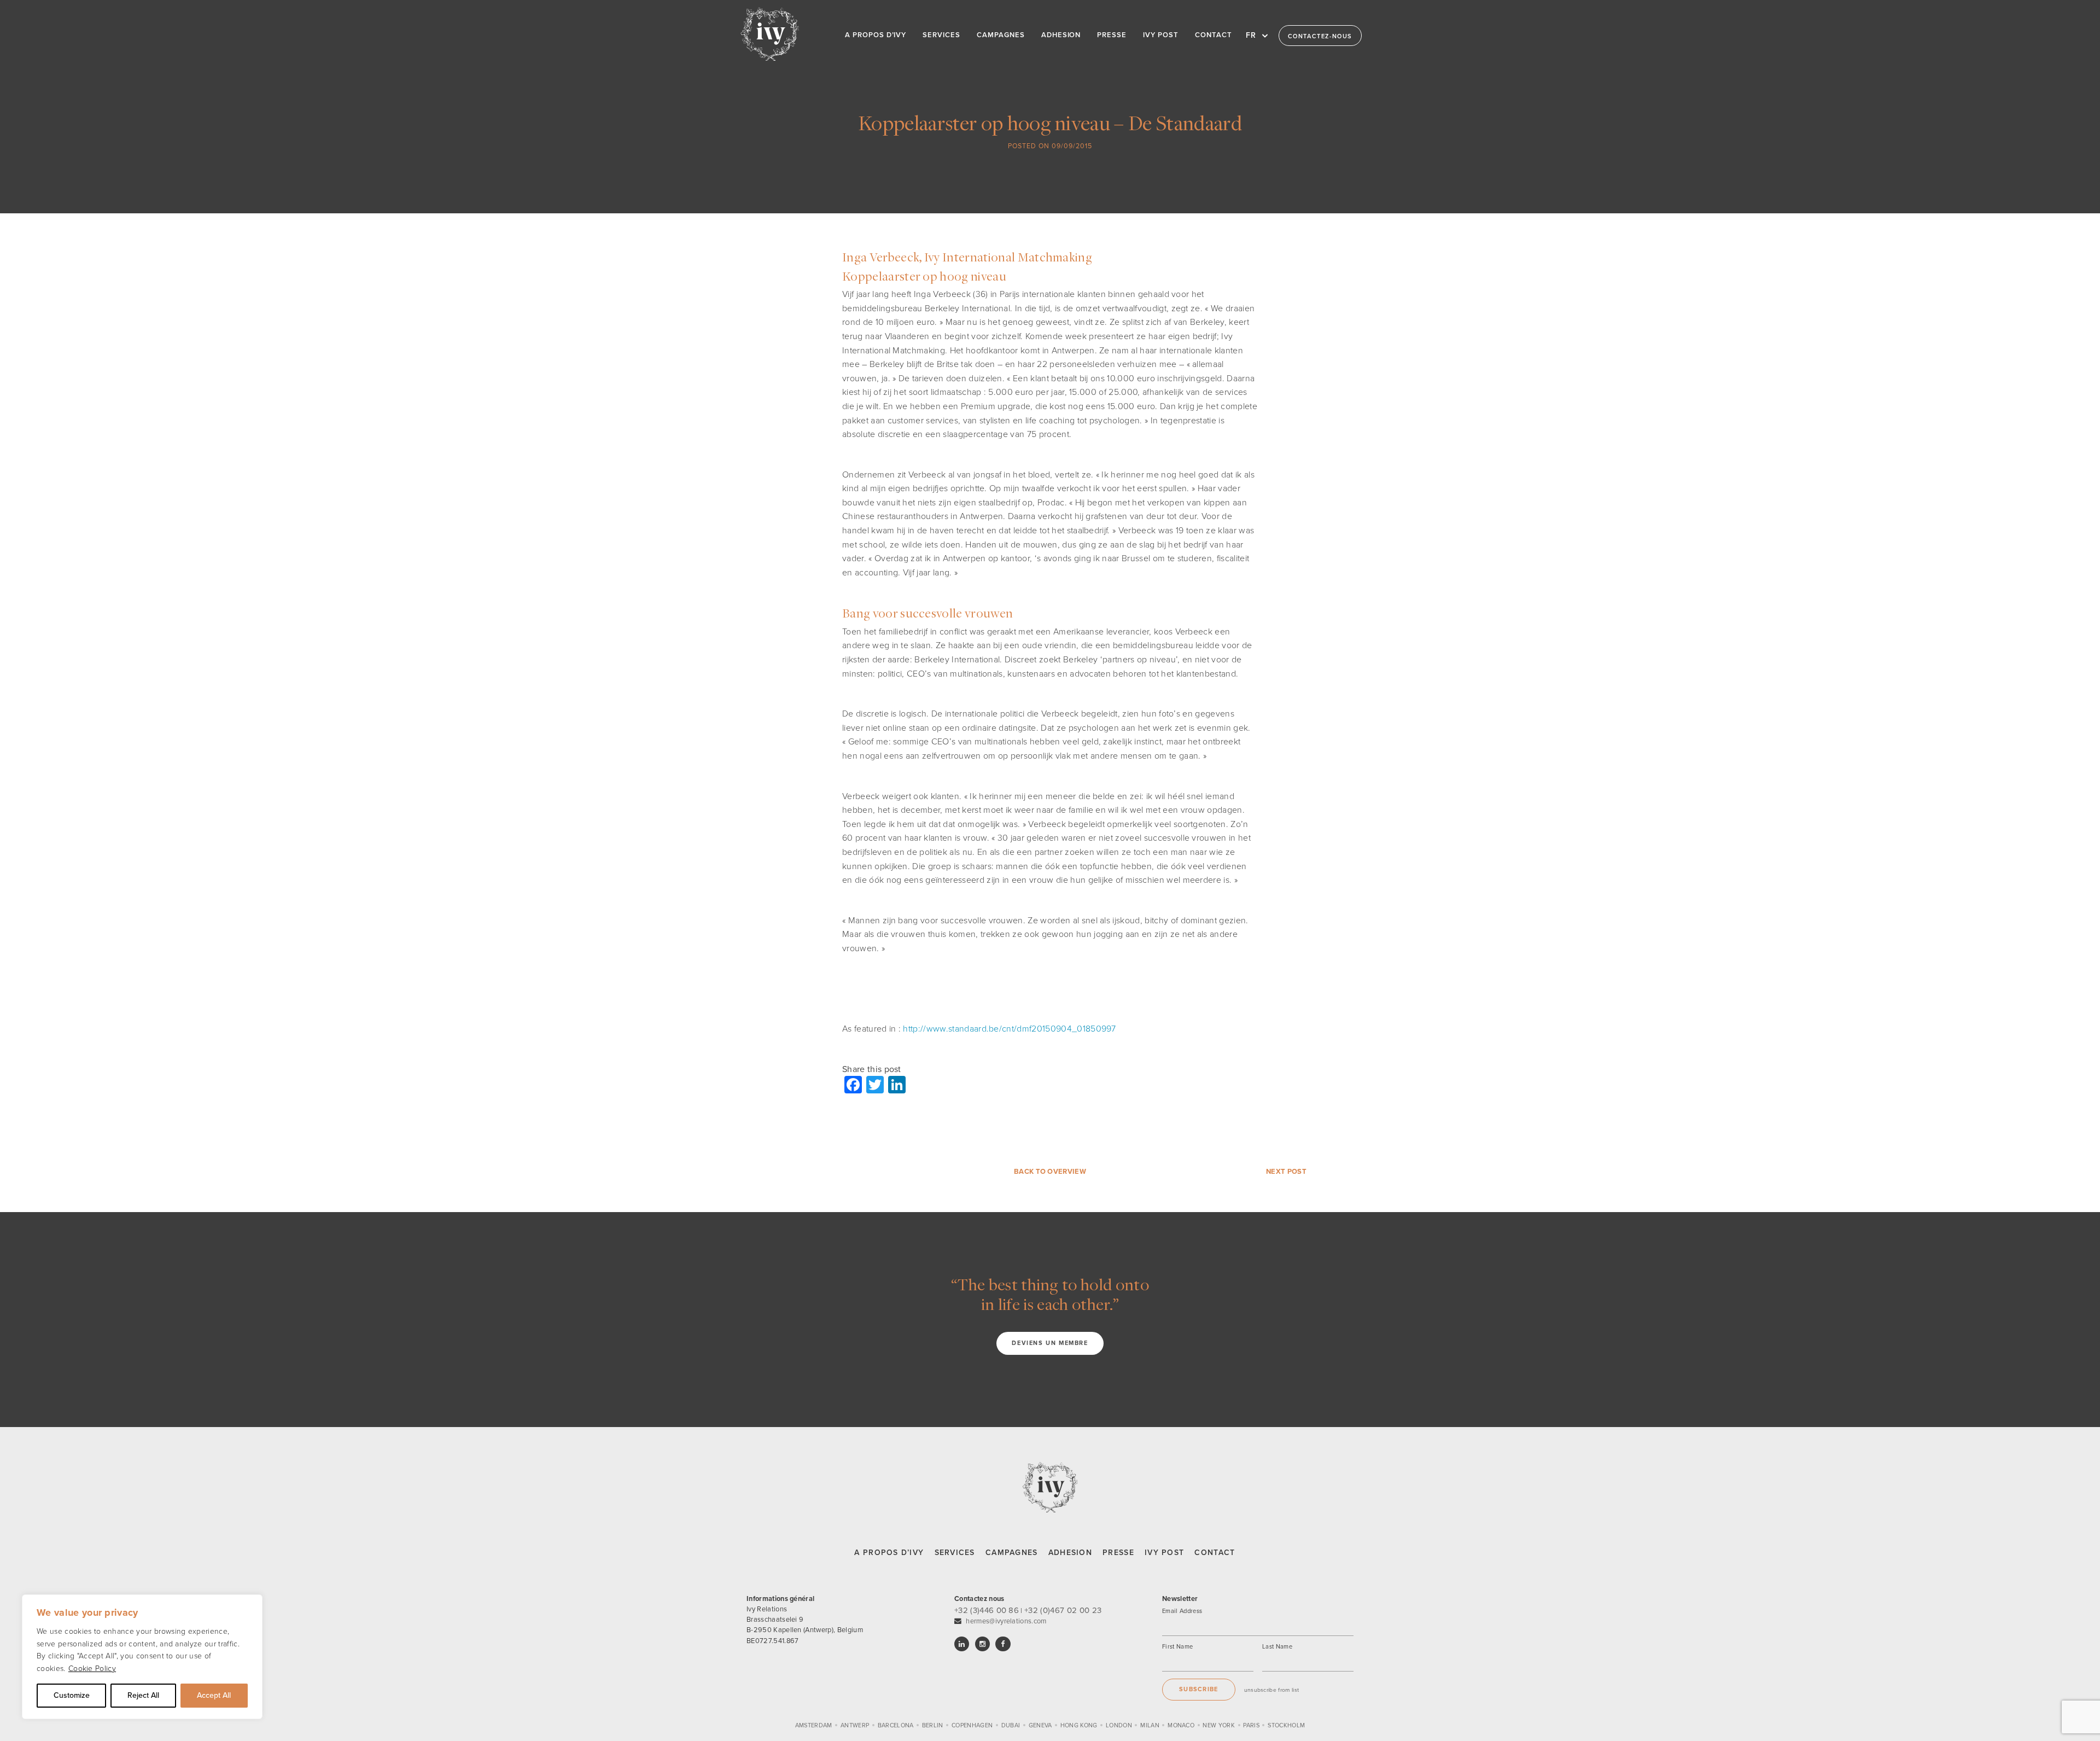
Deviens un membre (1050, 1343)
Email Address (1182, 1611)
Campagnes (1012, 1553)
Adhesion (1070, 1553)
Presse (1118, 1553)
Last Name (1277, 1647)
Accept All (214, 1695)
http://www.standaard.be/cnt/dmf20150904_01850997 (1009, 1029)
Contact (1215, 1553)
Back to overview (1050, 1172)
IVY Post (1164, 1553)
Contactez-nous (1320, 36)
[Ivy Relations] (770, 34)
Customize (72, 1695)
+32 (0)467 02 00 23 (1063, 1610)
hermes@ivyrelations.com (1006, 1621)
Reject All (143, 1695)
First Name (1177, 1647)
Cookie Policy (92, 1669)
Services (955, 1553)
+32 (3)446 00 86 (987, 1610)
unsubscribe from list (1272, 1690)
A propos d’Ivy (889, 1553)
